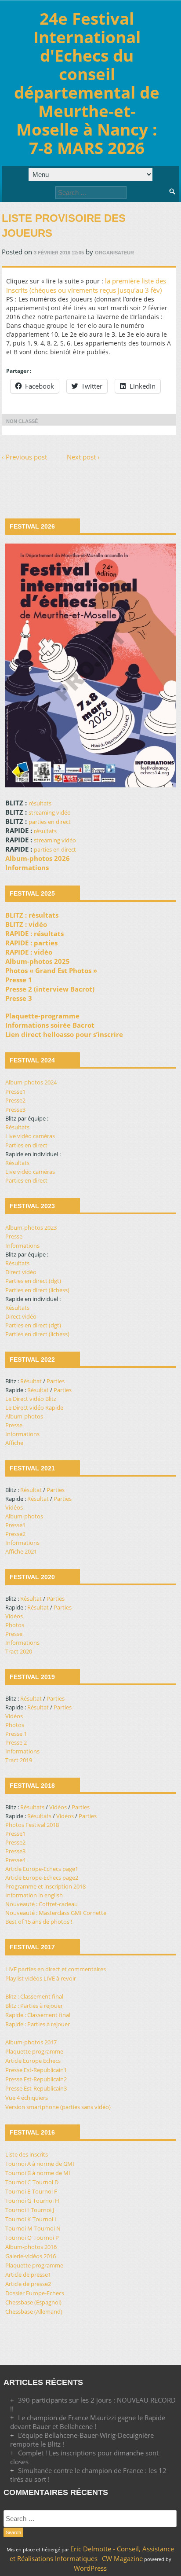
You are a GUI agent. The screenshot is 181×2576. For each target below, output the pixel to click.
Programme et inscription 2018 (45, 1886)
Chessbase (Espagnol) (33, 2302)
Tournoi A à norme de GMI (40, 2164)
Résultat (31, 1381)
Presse (14, 1236)
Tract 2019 (19, 1760)
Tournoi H (46, 2201)
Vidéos (14, 1507)
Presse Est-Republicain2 (36, 2079)
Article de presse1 (28, 2275)
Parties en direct (26, 1145)
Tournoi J (42, 2210)
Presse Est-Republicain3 (36, 2088)
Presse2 (15, 1100)
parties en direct (50, 822)
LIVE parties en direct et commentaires (56, 1969)
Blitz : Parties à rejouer (34, 2006)
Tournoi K (18, 2219)
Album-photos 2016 (31, 2247)
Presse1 (15, 1091)
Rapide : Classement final (38, 2015)
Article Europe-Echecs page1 (42, 1869)
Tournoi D (45, 2182)
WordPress (90, 2568)
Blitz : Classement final (34, 1996)
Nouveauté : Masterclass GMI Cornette (56, 1913)
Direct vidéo (21, 1272)
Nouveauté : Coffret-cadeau (42, 1904)
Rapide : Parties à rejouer (38, 2024)
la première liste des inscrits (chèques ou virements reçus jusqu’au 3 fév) (86, 285)
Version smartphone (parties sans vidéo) (58, 2107)
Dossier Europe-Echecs (35, 2293)
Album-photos (24, 1416)
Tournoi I (17, 2210)
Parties (56, 1381)
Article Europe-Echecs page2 (42, 1878)
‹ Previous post (24, 457)
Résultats (17, 1127)
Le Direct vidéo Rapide (34, 1407)
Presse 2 (16, 1742)
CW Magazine (122, 2558)
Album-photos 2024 (31, 1082)
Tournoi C (18, 2182)
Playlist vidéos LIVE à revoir (41, 1978)
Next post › (83, 457)
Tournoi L (45, 2219)
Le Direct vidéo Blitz (31, 1399)
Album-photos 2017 (31, 2042)
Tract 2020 (19, 1651)
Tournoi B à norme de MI (38, 2173)
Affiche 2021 (21, 1551)
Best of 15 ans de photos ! (39, 1922)
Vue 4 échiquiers (27, 2098)
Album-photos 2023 (31, 1227)
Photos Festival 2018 (32, 1825)
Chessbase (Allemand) (34, 2311)
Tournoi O (18, 2238)
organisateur (114, 253)
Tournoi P (46, 2238)
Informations (22, 1246)
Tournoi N (47, 2228)
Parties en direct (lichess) (37, 1290)
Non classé (22, 421)
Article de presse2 (28, 2284)
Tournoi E (18, 2191)
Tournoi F (45, 2191)
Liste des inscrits (27, 2154)
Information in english (34, 1895)
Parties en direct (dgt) (33, 1281)
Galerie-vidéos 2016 (31, 2256)
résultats (40, 803)
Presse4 (15, 1860)
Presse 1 (16, 1734)
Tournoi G (18, 2201)
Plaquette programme (34, 2051)
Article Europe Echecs (33, 2061)
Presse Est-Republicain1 (36, 2070)
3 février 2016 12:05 (59, 253)
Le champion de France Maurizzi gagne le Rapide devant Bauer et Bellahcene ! (88, 2422)
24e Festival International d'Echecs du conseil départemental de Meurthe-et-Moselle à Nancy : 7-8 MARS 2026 (87, 83)
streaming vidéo (50, 812)
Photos (15, 1625)
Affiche (14, 1443)
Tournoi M (19, 2228)
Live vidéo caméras (30, 1136)
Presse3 (15, 1110)
